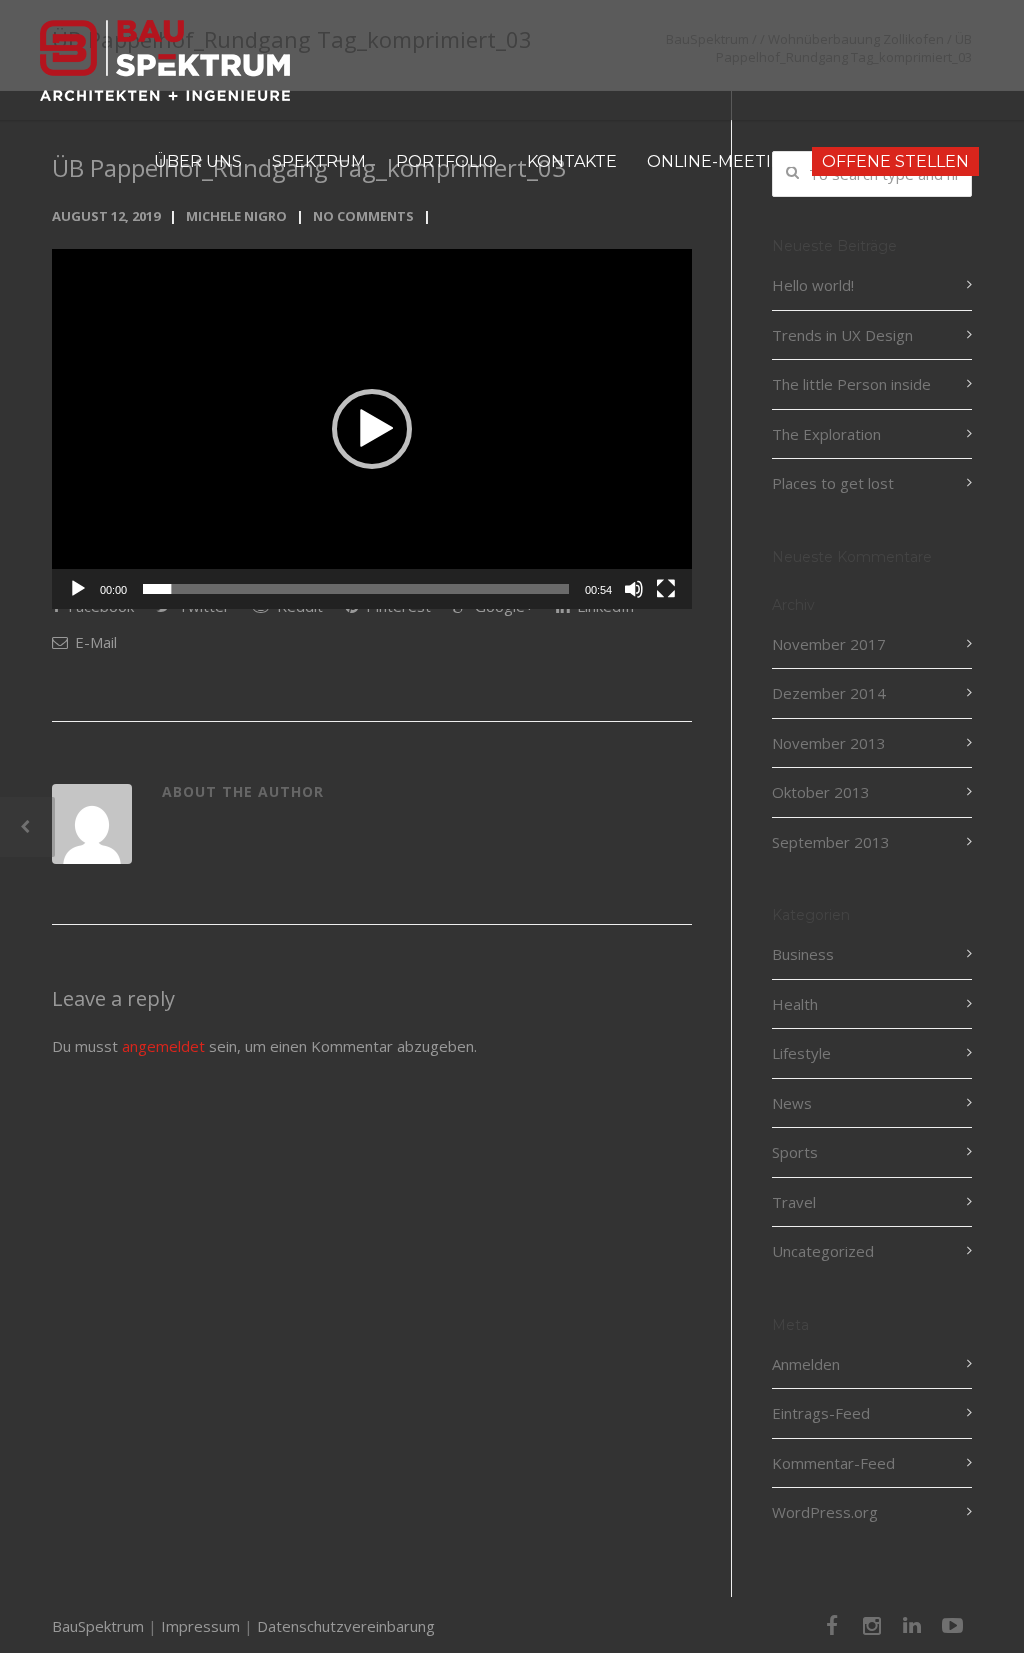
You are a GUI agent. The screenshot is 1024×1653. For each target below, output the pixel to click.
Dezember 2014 (829, 693)
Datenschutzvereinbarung (346, 1626)
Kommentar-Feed (833, 1463)
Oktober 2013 (821, 792)
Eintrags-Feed (821, 1413)
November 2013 (829, 743)
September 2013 (831, 842)
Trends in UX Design (842, 335)
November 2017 (829, 644)
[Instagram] (872, 1625)
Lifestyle (801, 1053)
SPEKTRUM (319, 161)
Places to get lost (833, 483)
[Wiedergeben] (78, 589)
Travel (794, 1202)
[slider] (356, 589)
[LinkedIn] (912, 1625)
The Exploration (826, 434)
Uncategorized (823, 1251)
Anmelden (806, 1364)
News (792, 1103)
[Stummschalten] (634, 589)
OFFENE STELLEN (895, 161)
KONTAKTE (572, 161)
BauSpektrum (98, 1626)
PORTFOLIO (446, 161)
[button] (372, 429)
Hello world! (813, 285)
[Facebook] (832, 1625)
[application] (372, 429)
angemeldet (163, 1046)
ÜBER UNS (198, 161)
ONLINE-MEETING (722, 161)
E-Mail (94, 642)
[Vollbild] (666, 589)
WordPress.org (825, 1512)
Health (795, 1004)
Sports (795, 1152)
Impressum (200, 1626)
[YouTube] (952, 1625)
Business (803, 954)
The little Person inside (851, 384)
